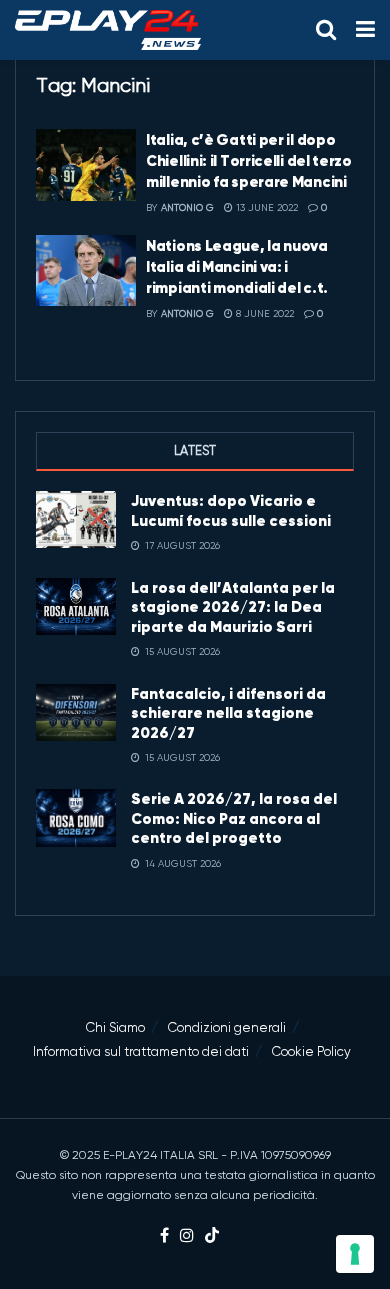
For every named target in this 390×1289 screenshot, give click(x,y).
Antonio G (187, 207)
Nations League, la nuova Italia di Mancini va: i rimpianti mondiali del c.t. (237, 266)
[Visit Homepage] (108, 30)
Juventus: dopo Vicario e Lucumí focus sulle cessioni (231, 510)
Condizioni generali (227, 1027)
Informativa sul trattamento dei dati (141, 1051)
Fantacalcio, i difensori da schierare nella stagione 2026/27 (228, 713)
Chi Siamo (115, 1027)
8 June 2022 (263, 313)
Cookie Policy (311, 1051)
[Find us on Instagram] (187, 1236)
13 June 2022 (265, 207)
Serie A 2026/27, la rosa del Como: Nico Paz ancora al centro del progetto (234, 818)
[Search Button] (326, 30)
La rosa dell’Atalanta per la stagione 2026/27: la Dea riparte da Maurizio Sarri (233, 607)
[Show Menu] (365, 30)
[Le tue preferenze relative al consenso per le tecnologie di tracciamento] (355, 1254)
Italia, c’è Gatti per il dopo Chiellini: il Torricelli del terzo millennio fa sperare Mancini (249, 160)
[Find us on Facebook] (164, 1236)
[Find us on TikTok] (212, 1236)
